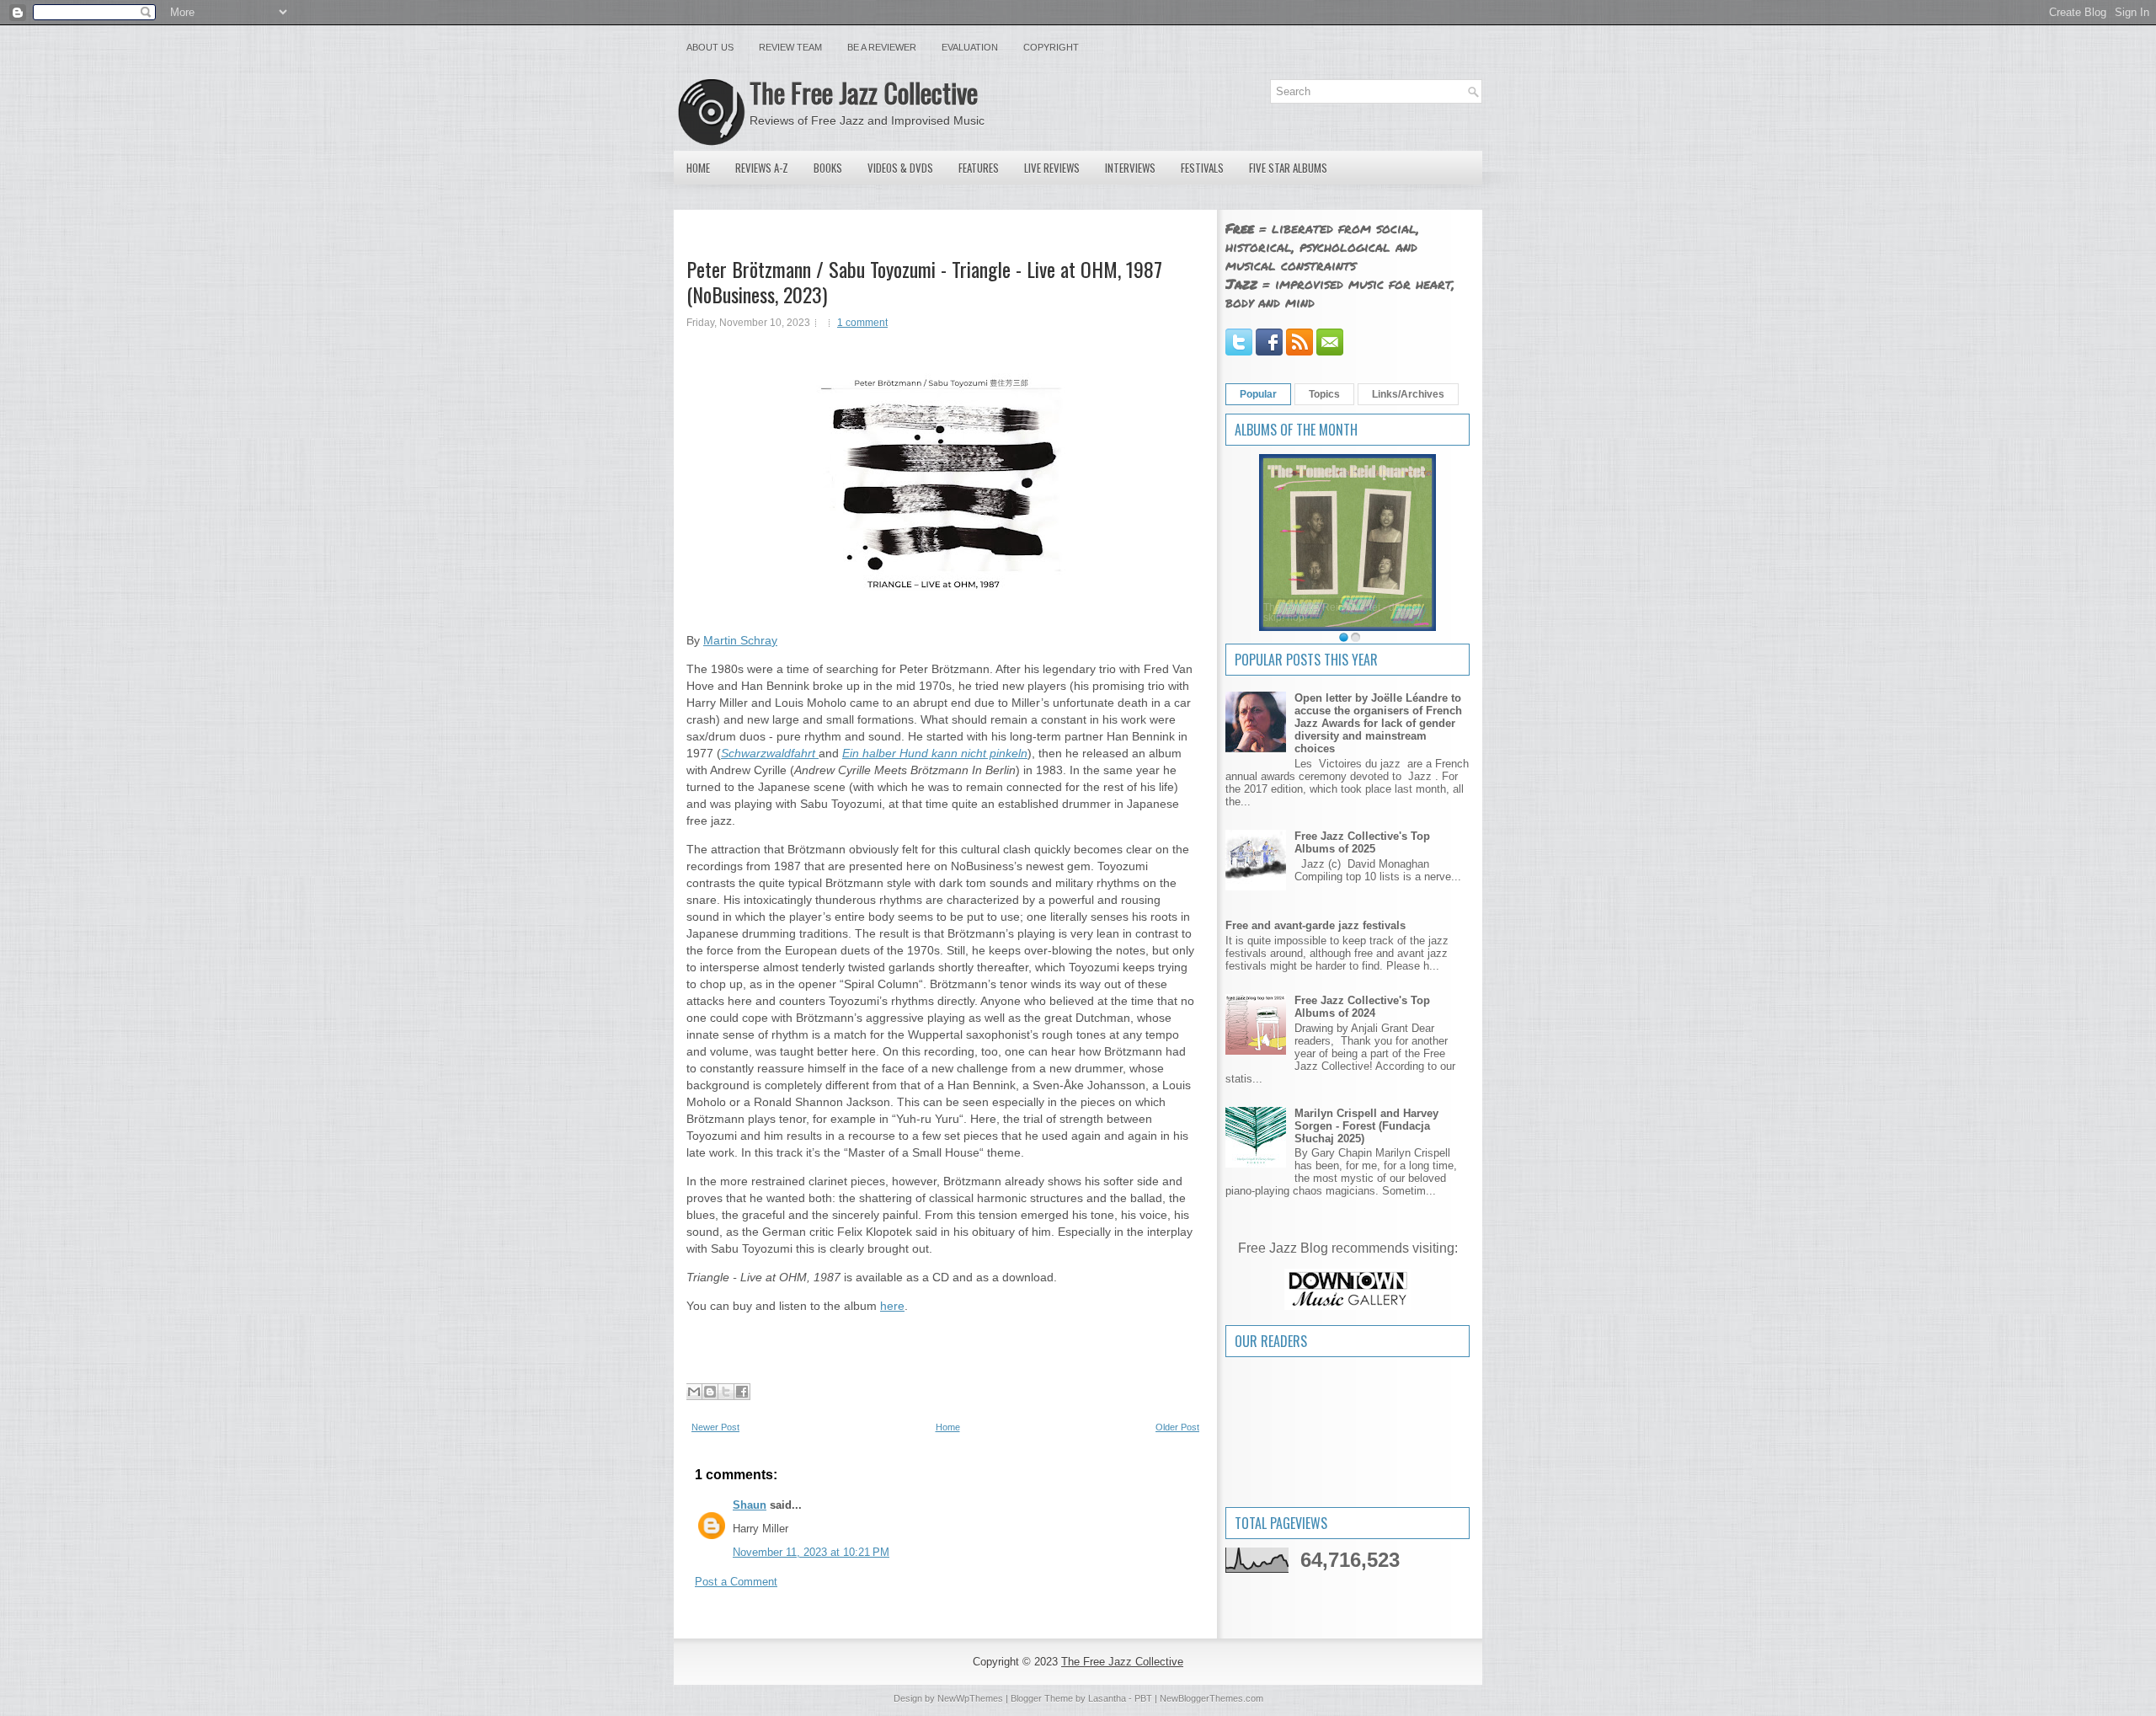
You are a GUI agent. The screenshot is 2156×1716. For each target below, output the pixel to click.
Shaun (750, 1505)
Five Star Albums (1288, 168)
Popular (1258, 394)
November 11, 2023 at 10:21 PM (811, 1552)
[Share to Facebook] (742, 1392)
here (892, 1306)
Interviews (1130, 168)
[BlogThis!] (710, 1392)
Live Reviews (1052, 168)
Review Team (790, 47)
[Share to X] (726, 1392)
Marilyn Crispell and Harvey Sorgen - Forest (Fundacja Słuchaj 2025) (1366, 1126)
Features (979, 168)
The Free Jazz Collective (864, 92)
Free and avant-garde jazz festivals (1315, 925)
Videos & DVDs (900, 168)
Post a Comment (736, 1582)
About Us (710, 47)
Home (698, 168)
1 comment (862, 323)
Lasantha (1107, 1698)
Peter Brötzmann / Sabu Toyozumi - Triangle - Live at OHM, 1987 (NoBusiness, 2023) (924, 281)
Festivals (1202, 168)
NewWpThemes (970, 1698)
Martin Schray (740, 640)
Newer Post (715, 1427)
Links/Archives (1408, 394)
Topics (1324, 394)
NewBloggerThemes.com (1211, 1698)
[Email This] (694, 1392)
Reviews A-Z (762, 168)
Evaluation (970, 47)
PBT (1143, 1698)
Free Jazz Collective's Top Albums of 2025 (1362, 842)
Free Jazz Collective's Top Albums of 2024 (1362, 1007)
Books (828, 168)
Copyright (1051, 47)
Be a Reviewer (882, 47)
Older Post (1177, 1427)
